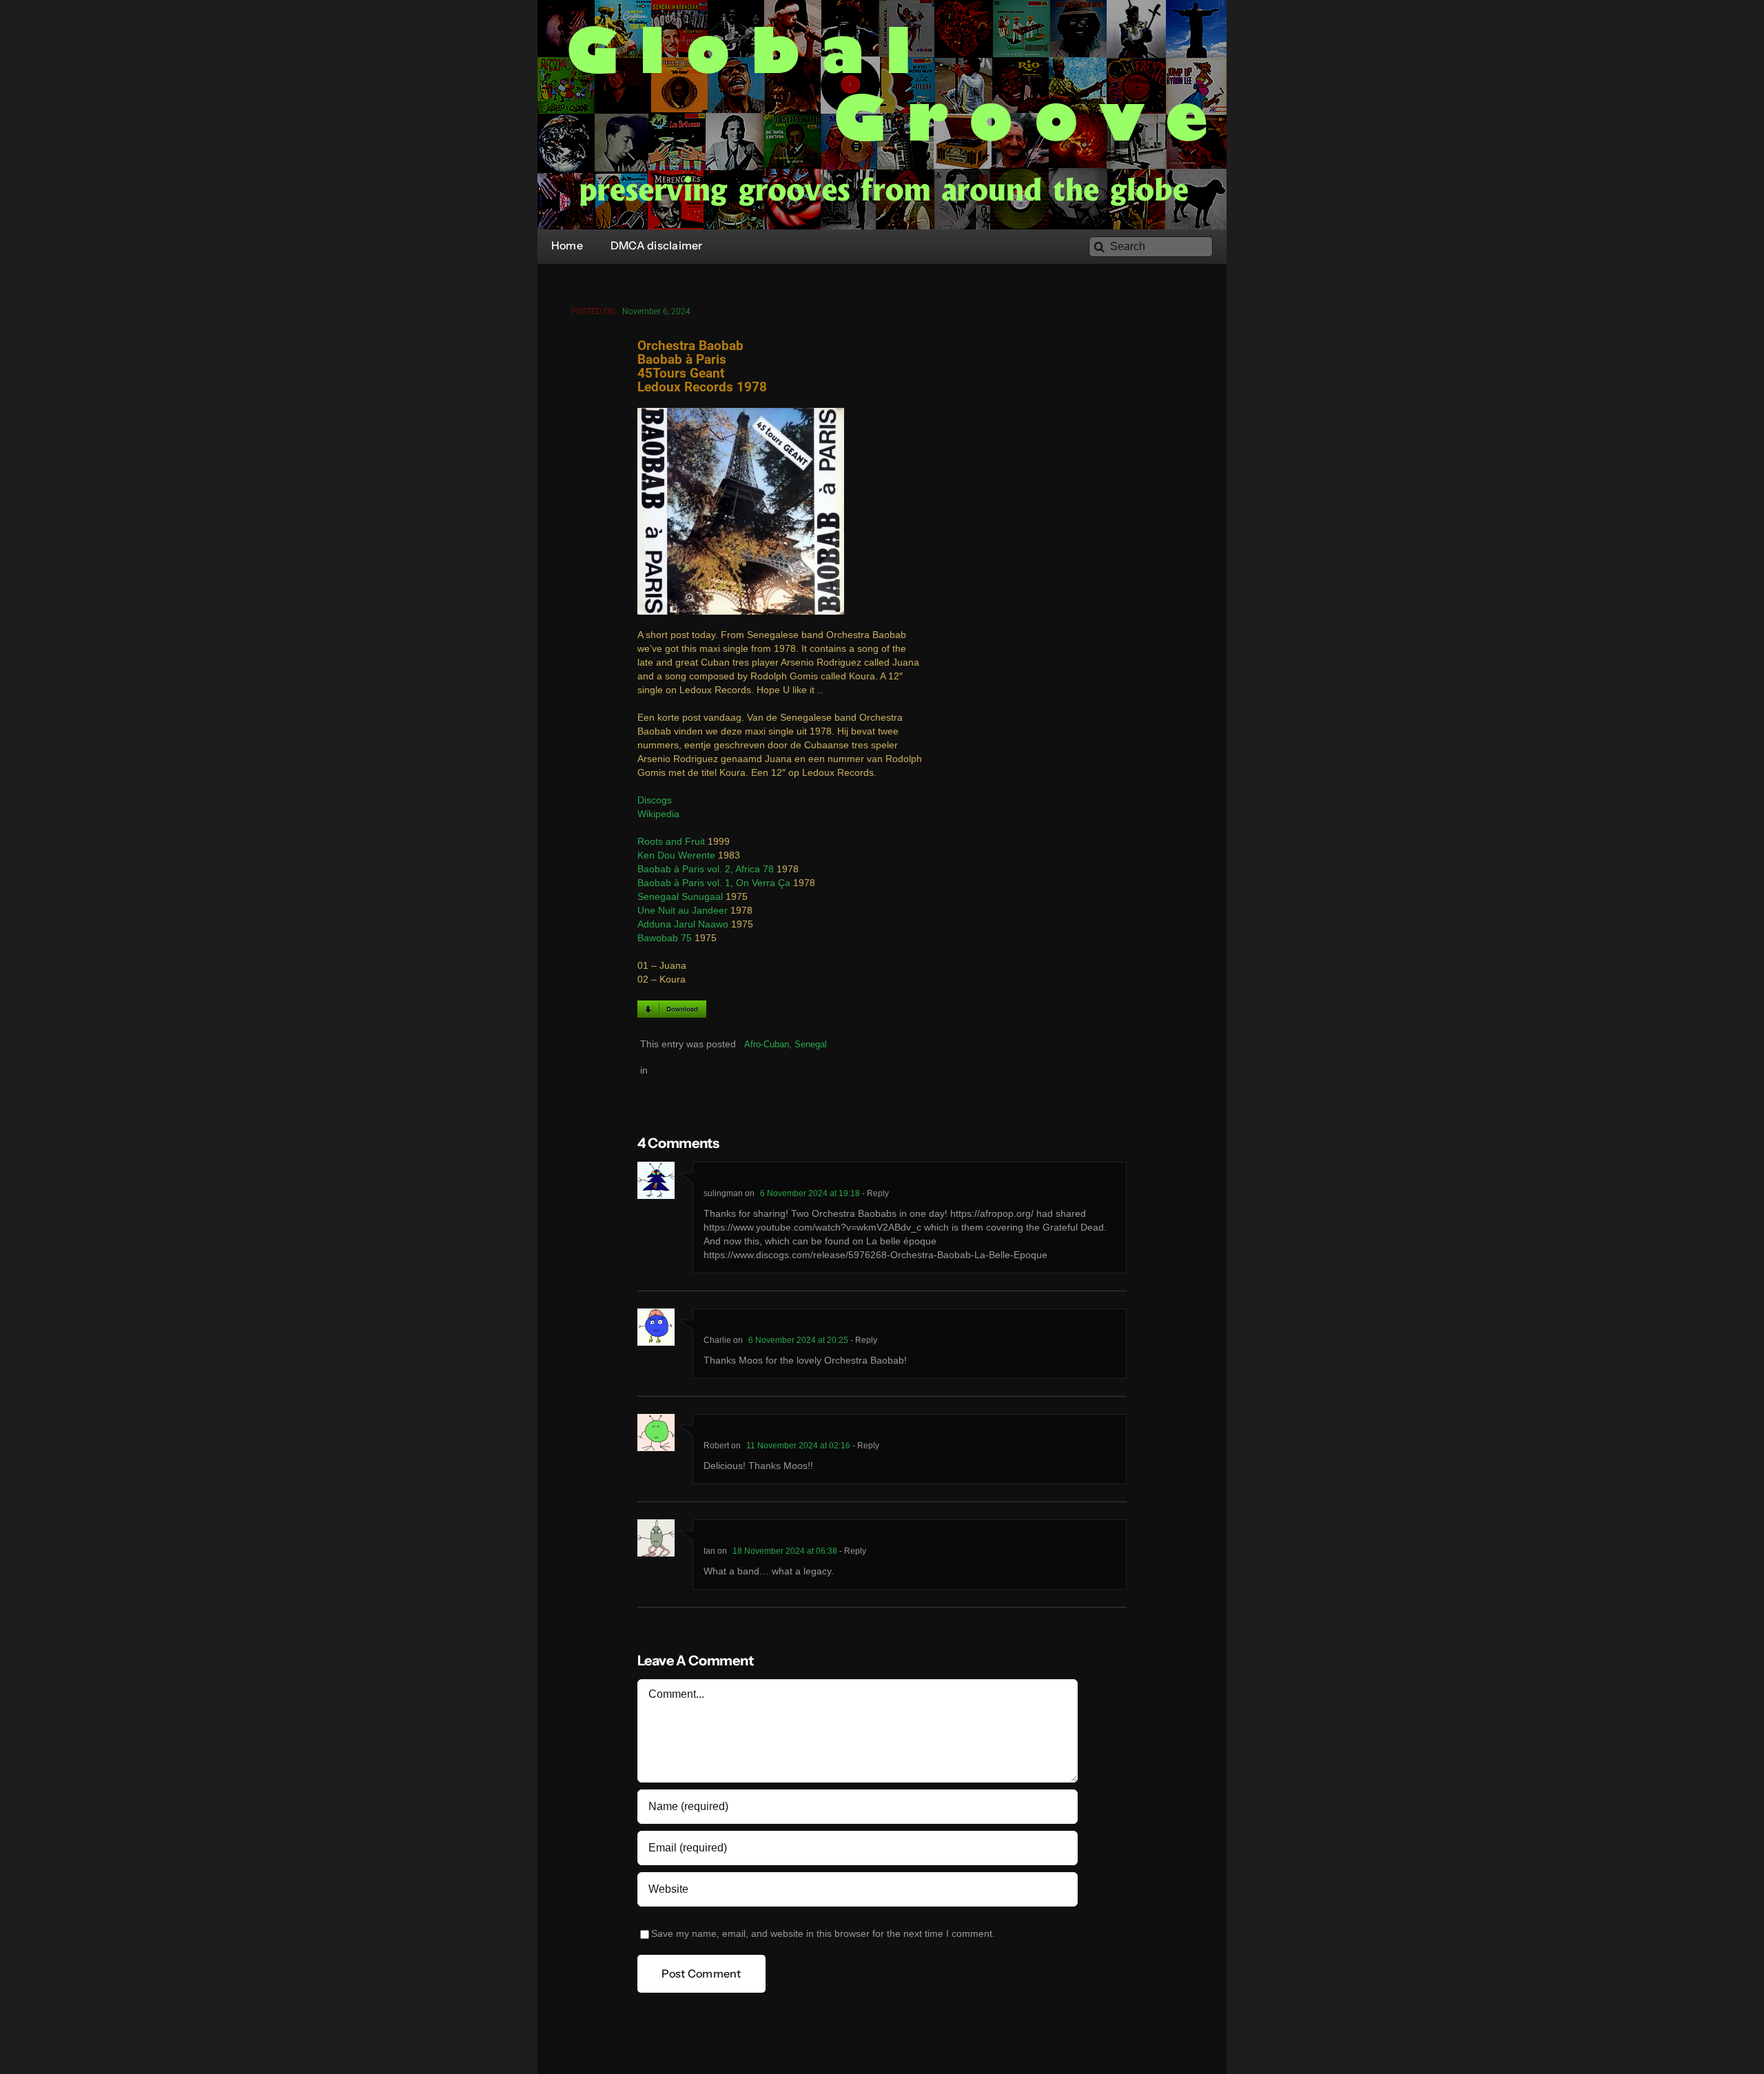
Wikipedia (658, 814)
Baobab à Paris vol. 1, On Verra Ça (714, 883)
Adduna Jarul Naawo (683, 924)
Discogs (655, 800)
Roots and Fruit (671, 842)
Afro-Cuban (767, 1044)
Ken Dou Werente (676, 855)
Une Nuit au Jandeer (683, 911)
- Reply (874, 1193)
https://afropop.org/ (992, 1214)
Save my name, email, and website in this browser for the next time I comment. (823, 1934)
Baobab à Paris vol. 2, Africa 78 (706, 869)
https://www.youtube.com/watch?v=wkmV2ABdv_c (812, 1228)
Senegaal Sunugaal (680, 897)
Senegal (811, 1044)
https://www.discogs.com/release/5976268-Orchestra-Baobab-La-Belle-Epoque (875, 1255)
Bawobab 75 (665, 938)
